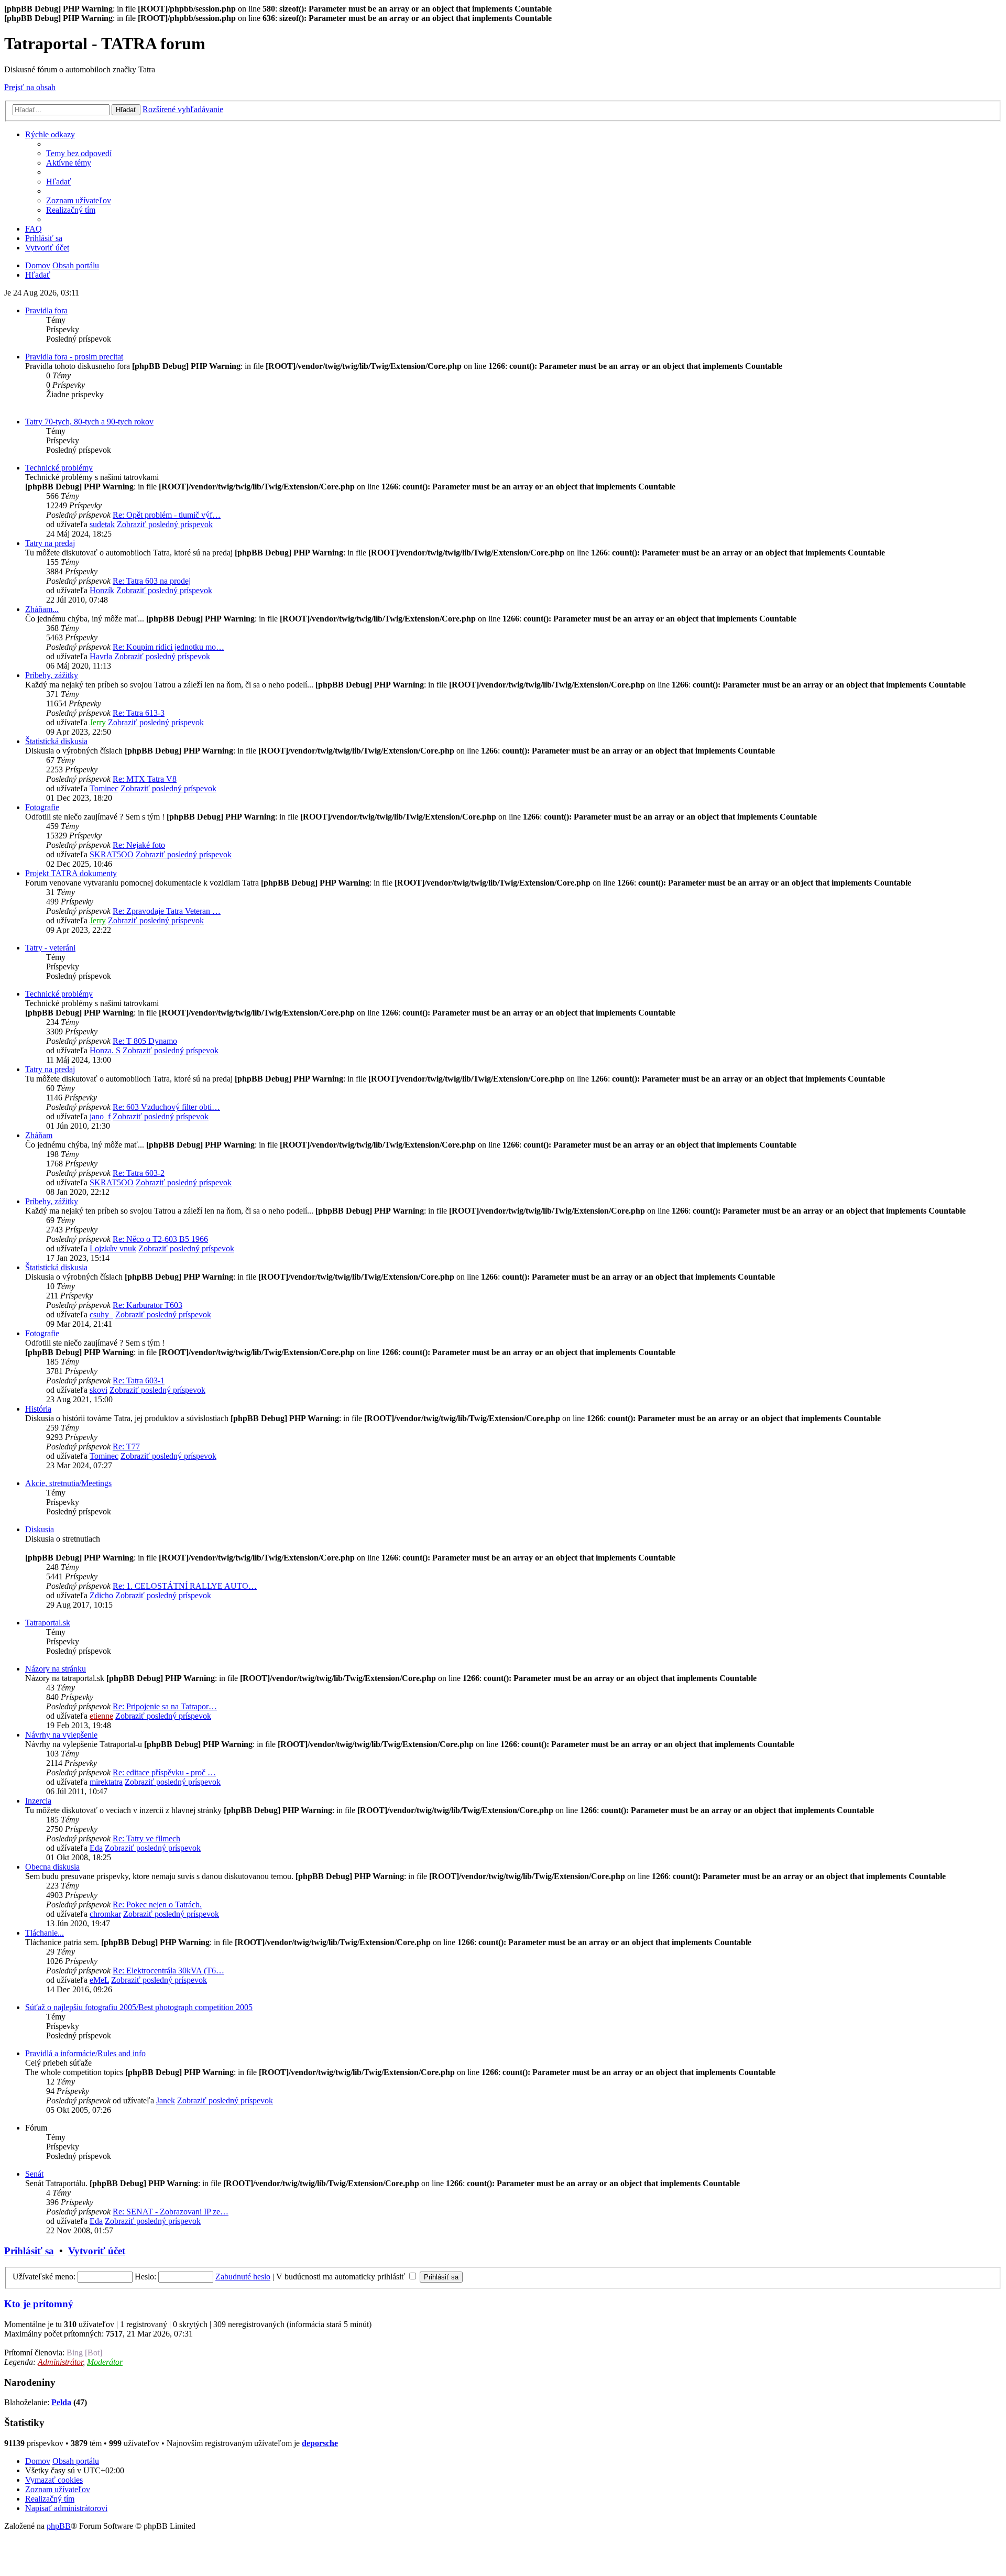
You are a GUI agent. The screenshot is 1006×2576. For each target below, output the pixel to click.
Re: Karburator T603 (147, 1305)
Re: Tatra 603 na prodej (152, 581)
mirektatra (106, 1782)
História (38, 1409)
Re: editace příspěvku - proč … (164, 1772)
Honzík (102, 590)
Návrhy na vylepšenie (61, 1735)
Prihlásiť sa (29, 2251)
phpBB (59, 2526)
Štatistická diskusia (56, 741)
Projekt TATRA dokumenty (71, 873)
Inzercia (38, 1801)
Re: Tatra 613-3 (139, 713)
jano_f (100, 1116)
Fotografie (42, 807)
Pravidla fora (46, 310)
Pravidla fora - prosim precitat (74, 357)
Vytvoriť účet (97, 2251)
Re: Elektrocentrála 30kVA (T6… (168, 1971)
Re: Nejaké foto (139, 845)
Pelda (61, 2402)
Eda (96, 1848)
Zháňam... (42, 609)
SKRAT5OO (112, 854)
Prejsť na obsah (30, 87)
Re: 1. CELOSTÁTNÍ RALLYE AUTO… (185, 1586)
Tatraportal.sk (48, 1623)
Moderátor (105, 2362)
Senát (34, 2174)
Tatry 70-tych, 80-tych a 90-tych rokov (89, 422)
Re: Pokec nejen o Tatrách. (157, 1904)
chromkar (105, 1914)
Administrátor (60, 2362)
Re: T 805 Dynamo (145, 1041)
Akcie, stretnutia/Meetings (68, 1483)
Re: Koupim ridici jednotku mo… (168, 647)
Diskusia (40, 1529)
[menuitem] (79, 153)
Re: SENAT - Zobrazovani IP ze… (171, 2212)
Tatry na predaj (50, 543)
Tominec (104, 788)
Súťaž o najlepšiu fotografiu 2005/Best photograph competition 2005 (139, 2007)
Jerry (98, 722)
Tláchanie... (45, 1933)
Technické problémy (59, 468)
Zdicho (101, 1595)
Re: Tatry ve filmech (146, 1838)
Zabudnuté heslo (243, 2277)
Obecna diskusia (52, 1867)
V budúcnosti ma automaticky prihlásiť (342, 2277)
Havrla (101, 656)
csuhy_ (101, 1314)
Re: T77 (126, 1447)
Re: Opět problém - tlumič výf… (167, 515)
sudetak (102, 524)
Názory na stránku (56, 1669)
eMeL (99, 1980)
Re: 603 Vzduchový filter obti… (166, 1107)
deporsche (320, 2443)
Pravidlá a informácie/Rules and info (85, 2053)
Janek (166, 2100)
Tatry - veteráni (50, 948)
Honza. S (105, 1050)
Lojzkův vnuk (113, 1248)
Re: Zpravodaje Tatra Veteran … (167, 911)
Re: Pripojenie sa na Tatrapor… (165, 1706)
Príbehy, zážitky (52, 675)
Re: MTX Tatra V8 (145, 779)
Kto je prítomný (39, 2304)
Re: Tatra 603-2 (139, 1173)
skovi (99, 1390)
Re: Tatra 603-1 (139, 1380)
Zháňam (39, 1135)
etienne (101, 1716)
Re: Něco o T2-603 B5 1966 (160, 1239)
